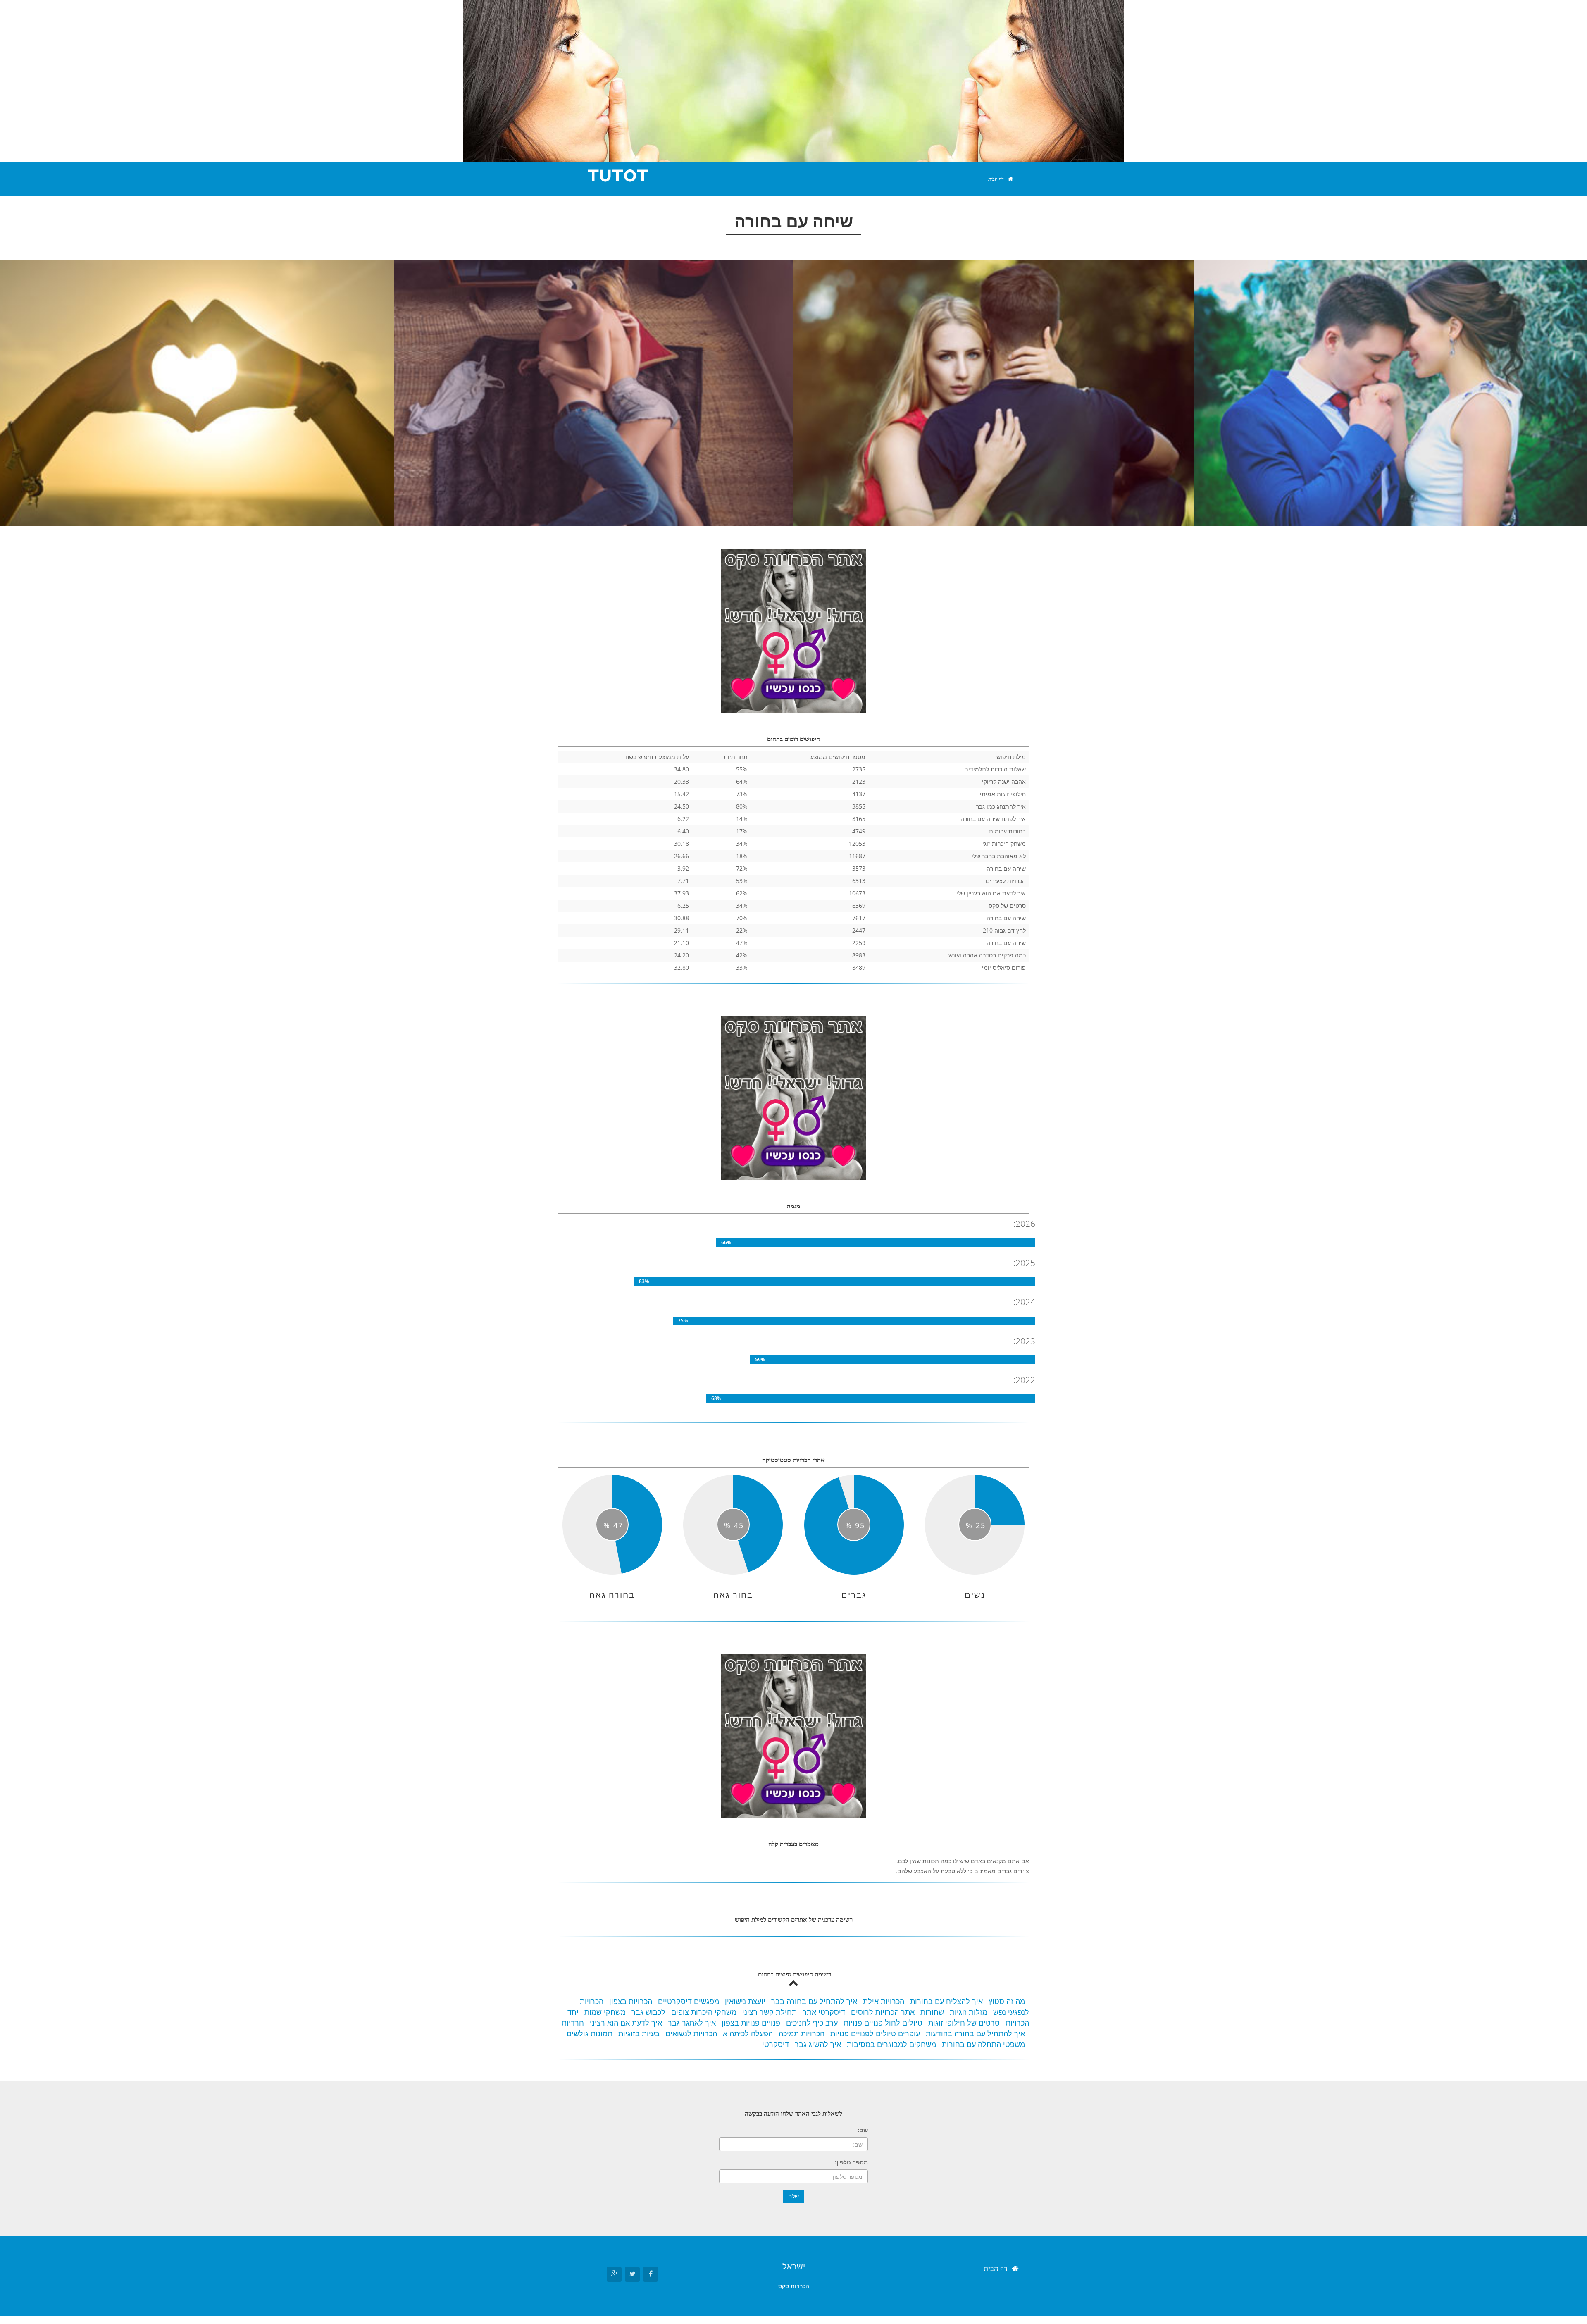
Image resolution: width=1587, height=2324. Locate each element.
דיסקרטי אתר (824, 2012)
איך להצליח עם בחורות (946, 2001)
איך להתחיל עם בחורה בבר (814, 2001)
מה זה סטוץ (1007, 2001)
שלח (793, 2196)
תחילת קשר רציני (770, 2012)
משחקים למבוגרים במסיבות (891, 2044)
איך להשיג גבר (818, 2044)
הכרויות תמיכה (802, 2033)
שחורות (932, 2012)
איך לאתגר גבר (692, 2023)
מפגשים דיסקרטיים (689, 2001)
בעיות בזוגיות (639, 2033)
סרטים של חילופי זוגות (964, 2023)
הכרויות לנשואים (691, 2033)
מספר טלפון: (851, 2162)
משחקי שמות (605, 2012)
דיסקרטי (776, 2044)
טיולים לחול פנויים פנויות (883, 2023)
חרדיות (573, 2023)
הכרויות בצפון (631, 2001)
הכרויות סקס (794, 2286)
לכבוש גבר (648, 2012)
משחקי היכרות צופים (704, 2012)
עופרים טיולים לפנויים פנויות (875, 2033)
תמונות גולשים (590, 2033)
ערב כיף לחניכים (812, 2023)
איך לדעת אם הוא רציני (626, 2023)
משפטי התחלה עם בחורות (983, 2044)
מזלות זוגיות (969, 2012)
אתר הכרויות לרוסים (883, 2012)
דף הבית (996, 179)
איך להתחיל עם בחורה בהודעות (975, 2033)
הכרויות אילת (884, 2001)
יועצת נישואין (745, 2001)
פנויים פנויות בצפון (751, 2023)
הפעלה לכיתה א (748, 2033)
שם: (863, 2130)
